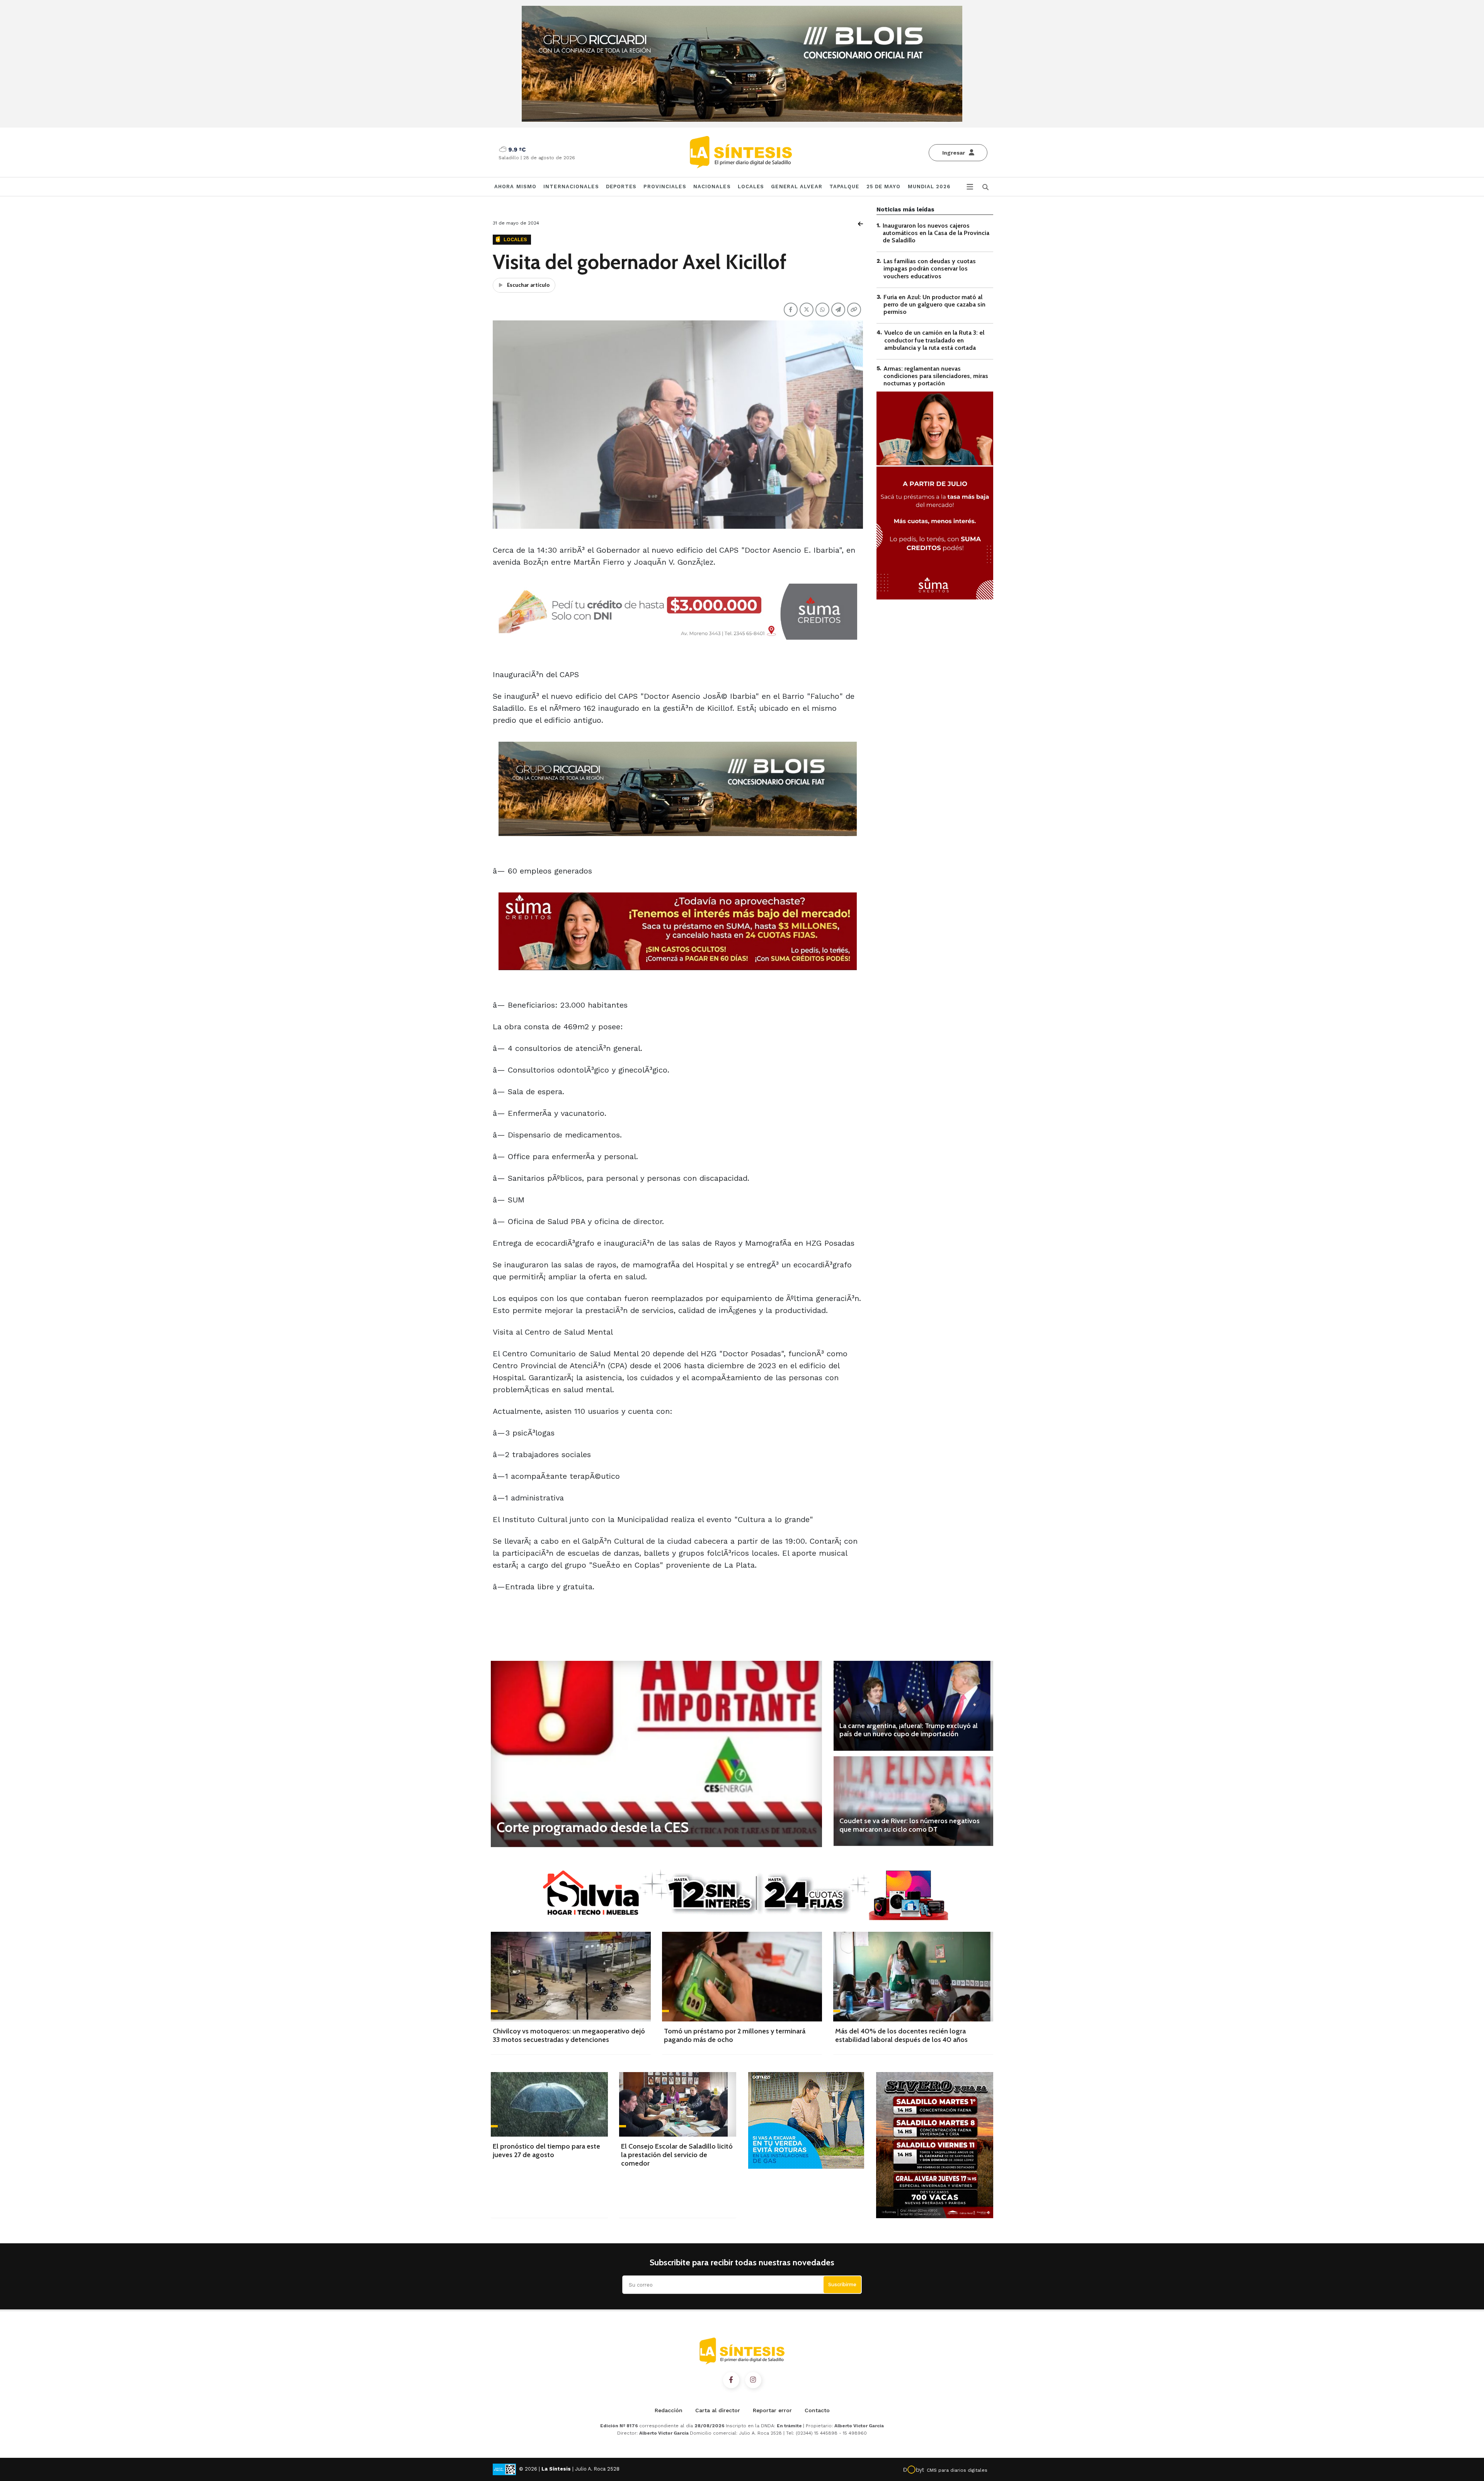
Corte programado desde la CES (593, 1827)
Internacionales (571, 186)
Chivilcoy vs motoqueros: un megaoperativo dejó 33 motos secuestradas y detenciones (569, 2035)
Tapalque (844, 186)
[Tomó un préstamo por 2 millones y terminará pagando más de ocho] (742, 1977)
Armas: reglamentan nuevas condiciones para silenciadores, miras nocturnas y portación (936, 376)
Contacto (817, 2410)
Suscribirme (842, 2284)
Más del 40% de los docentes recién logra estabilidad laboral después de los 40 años (901, 2035)
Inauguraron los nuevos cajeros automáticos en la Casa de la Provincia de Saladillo (936, 233)
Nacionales (712, 186)
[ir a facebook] (731, 2380)
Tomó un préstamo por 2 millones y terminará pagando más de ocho (735, 2035)
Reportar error (772, 2410)
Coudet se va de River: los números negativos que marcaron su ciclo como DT (910, 1825)
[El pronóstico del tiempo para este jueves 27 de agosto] (549, 2104)
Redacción (669, 2410)
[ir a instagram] (753, 2380)
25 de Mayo (884, 186)
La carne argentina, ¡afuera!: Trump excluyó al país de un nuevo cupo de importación (909, 1730)
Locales (751, 186)
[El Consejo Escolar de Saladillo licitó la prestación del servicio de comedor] (678, 2104)
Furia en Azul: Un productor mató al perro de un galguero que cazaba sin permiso (934, 304)
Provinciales (665, 186)
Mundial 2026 (929, 186)
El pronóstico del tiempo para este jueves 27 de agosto (546, 2151)
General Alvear (796, 186)
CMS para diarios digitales (957, 2470)
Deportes (621, 186)
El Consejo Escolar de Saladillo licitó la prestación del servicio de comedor (677, 2155)
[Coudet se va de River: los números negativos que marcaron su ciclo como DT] (913, 1801)
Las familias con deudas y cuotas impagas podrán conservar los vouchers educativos (930, 269)
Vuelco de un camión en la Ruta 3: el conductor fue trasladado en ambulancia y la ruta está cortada (934, 340)
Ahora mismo (515, 186)
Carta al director (718, 2410)
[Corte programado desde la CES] (656, 1754)
